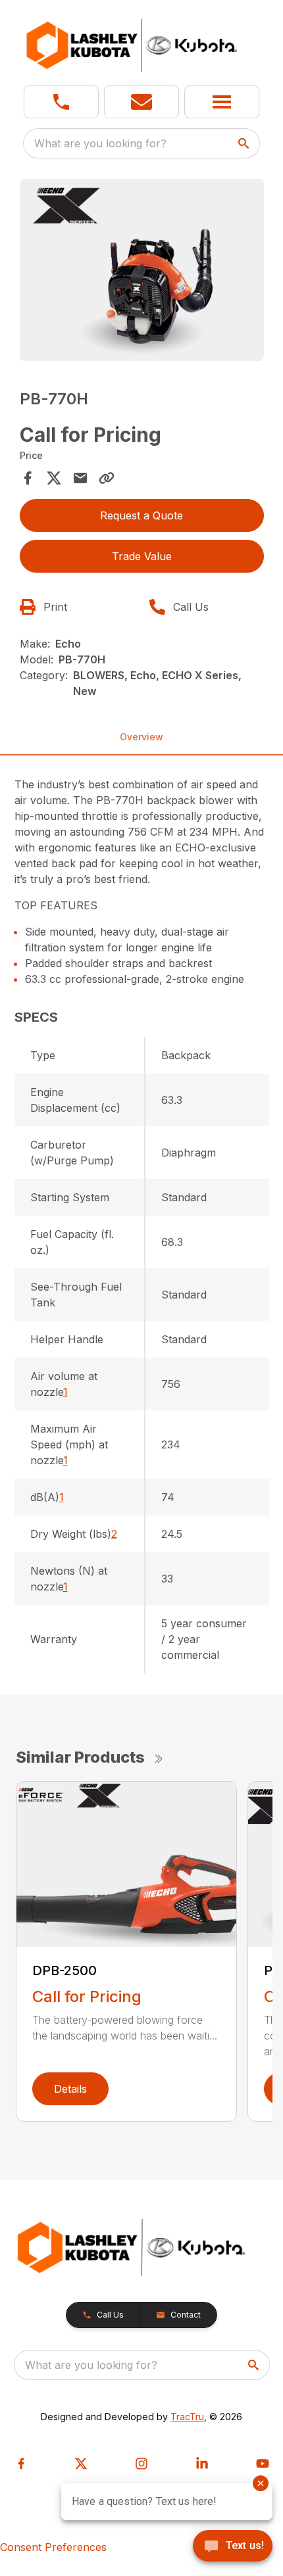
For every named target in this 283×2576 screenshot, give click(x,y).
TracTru (187, 2417)
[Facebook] (21, 2464)
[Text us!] (233, 2547)
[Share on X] (54, 478)
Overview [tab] (141, 737)
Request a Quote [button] (141, 515)
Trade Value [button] (142, 556)
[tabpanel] (142, 272)
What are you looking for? (100, 143)
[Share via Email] (80, 478)
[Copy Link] (107, 478)
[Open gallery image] (142, 270)
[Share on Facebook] (28, 478)
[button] (61, 102)
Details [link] (70, 2089)
